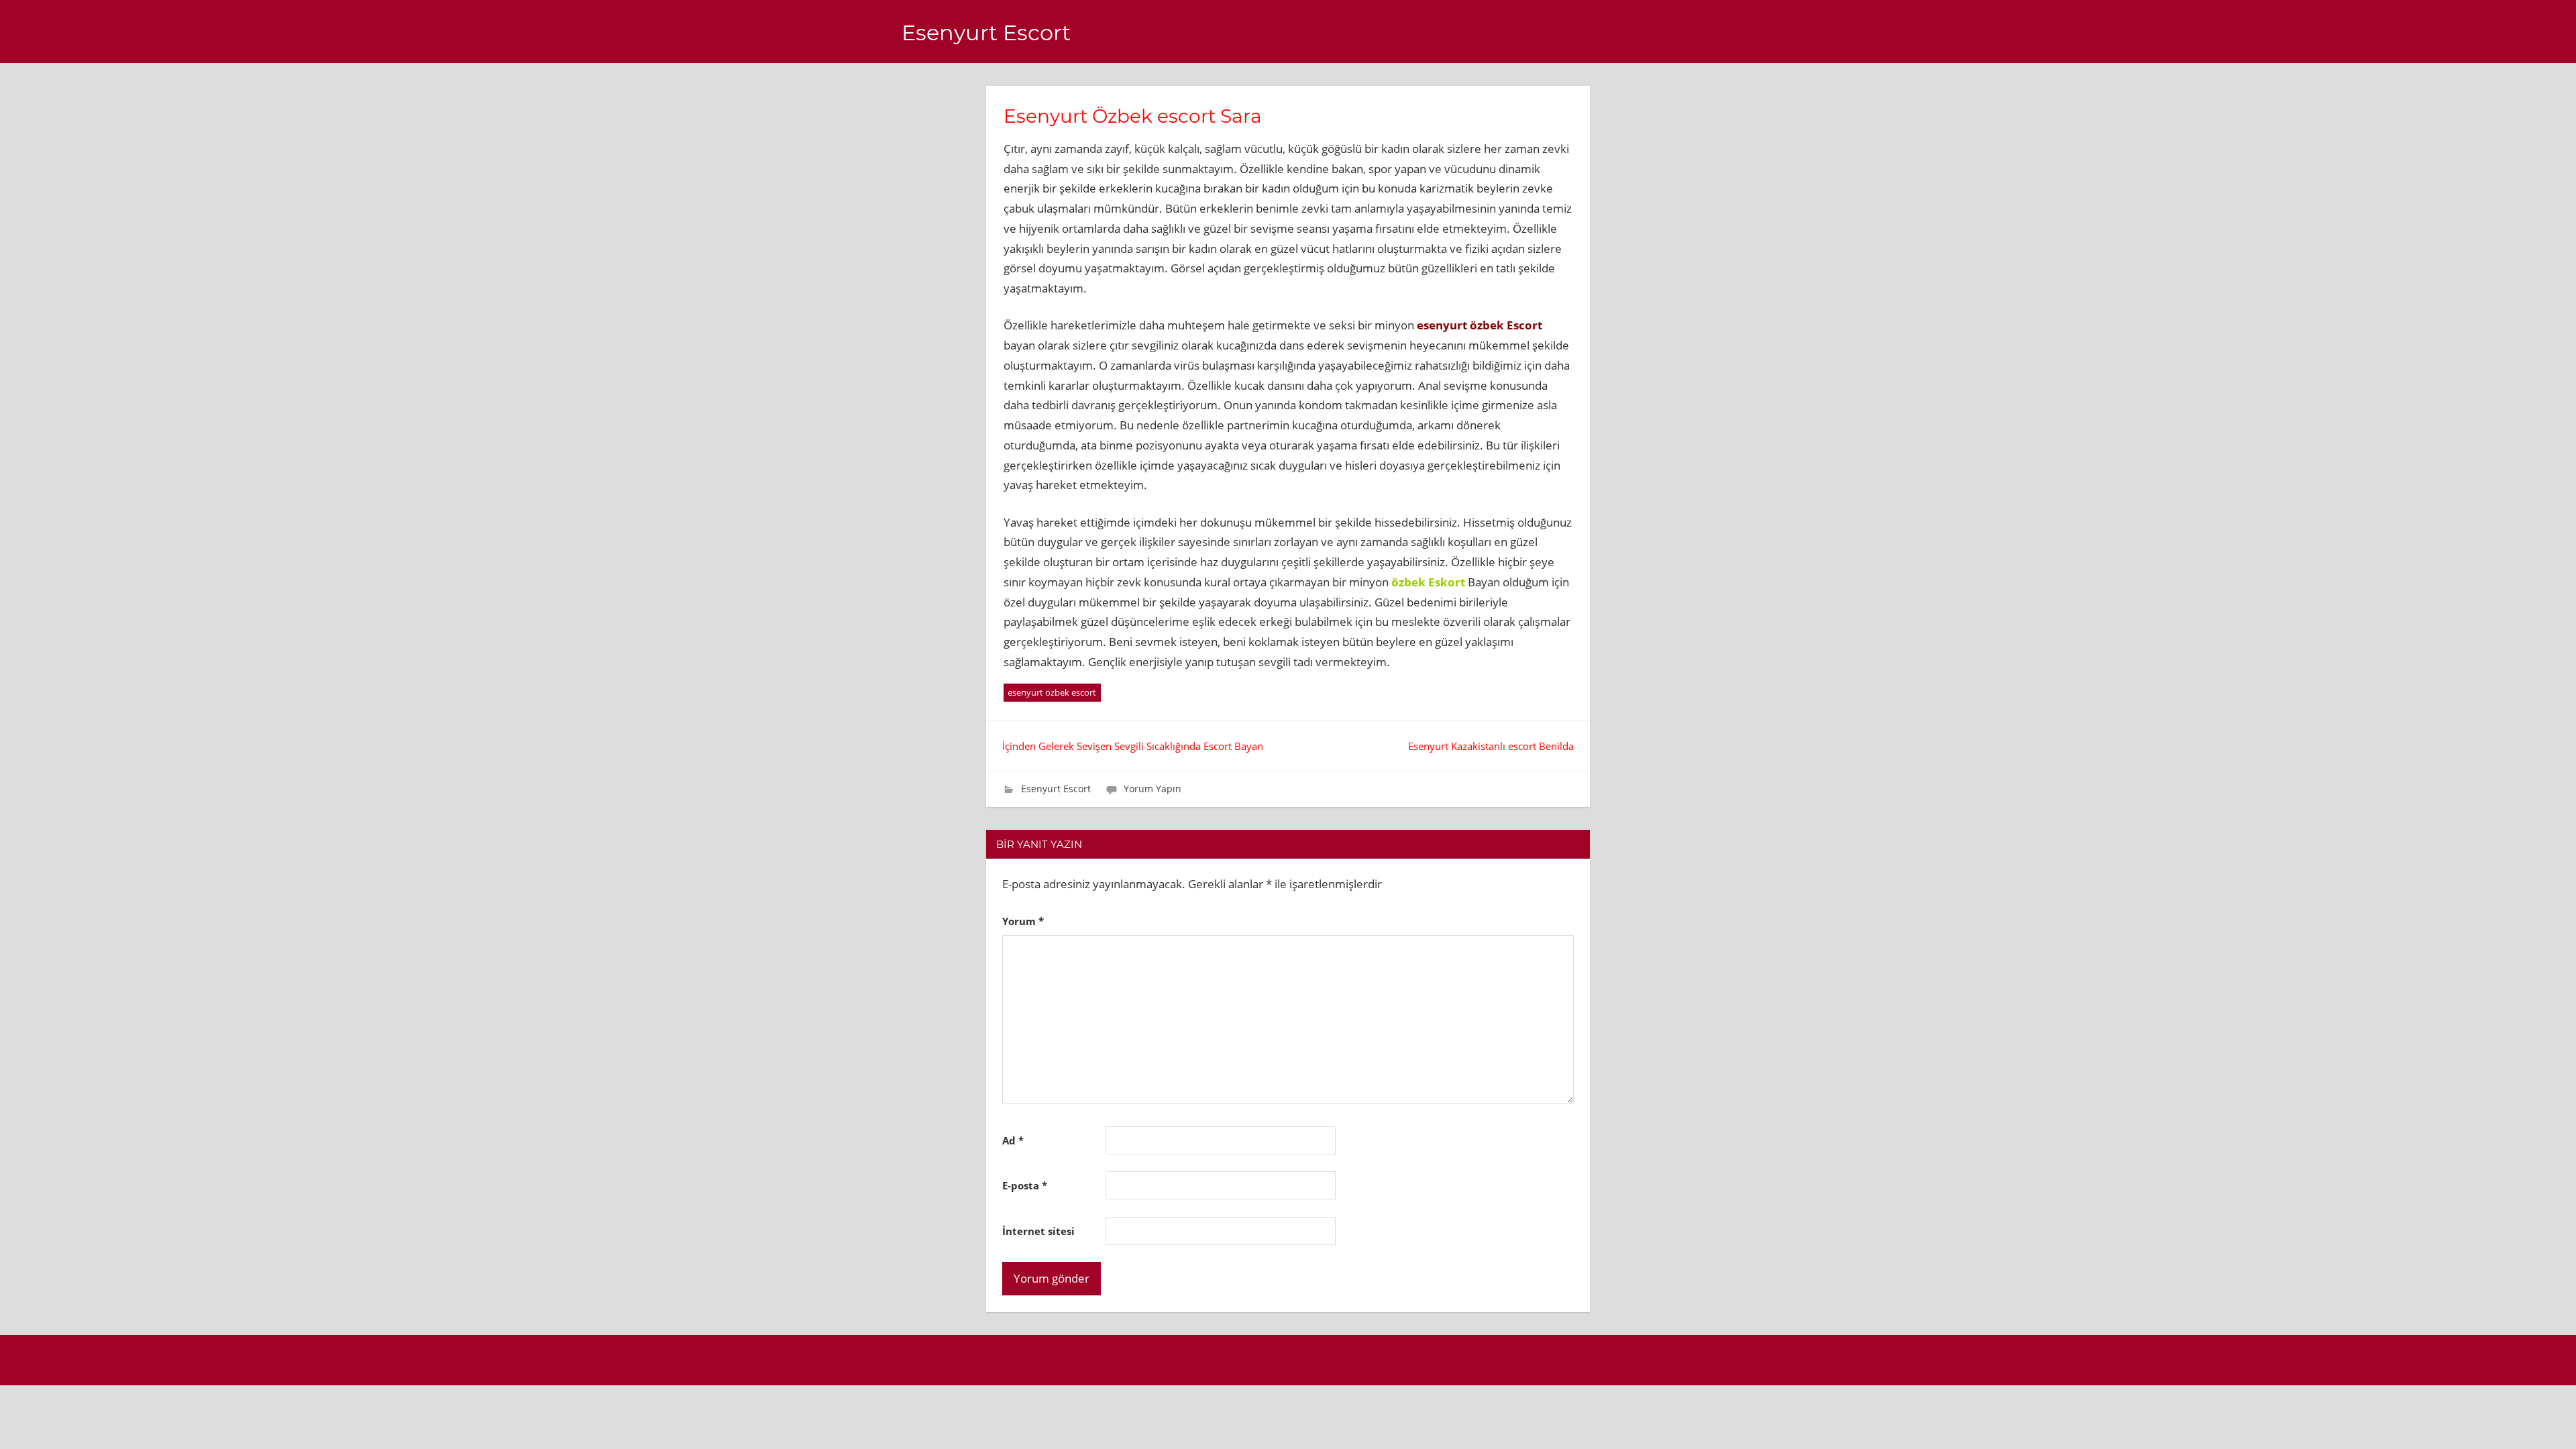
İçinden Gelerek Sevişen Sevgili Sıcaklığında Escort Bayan (1133, 746)
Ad (1013, 1140)
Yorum (1023, 921)
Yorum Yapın (1152, 789)
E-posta (1025, 1185)
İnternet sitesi (1038, 1231)
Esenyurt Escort (986, 33)
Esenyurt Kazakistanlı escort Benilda (1491, 746)
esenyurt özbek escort (1052, 692)
